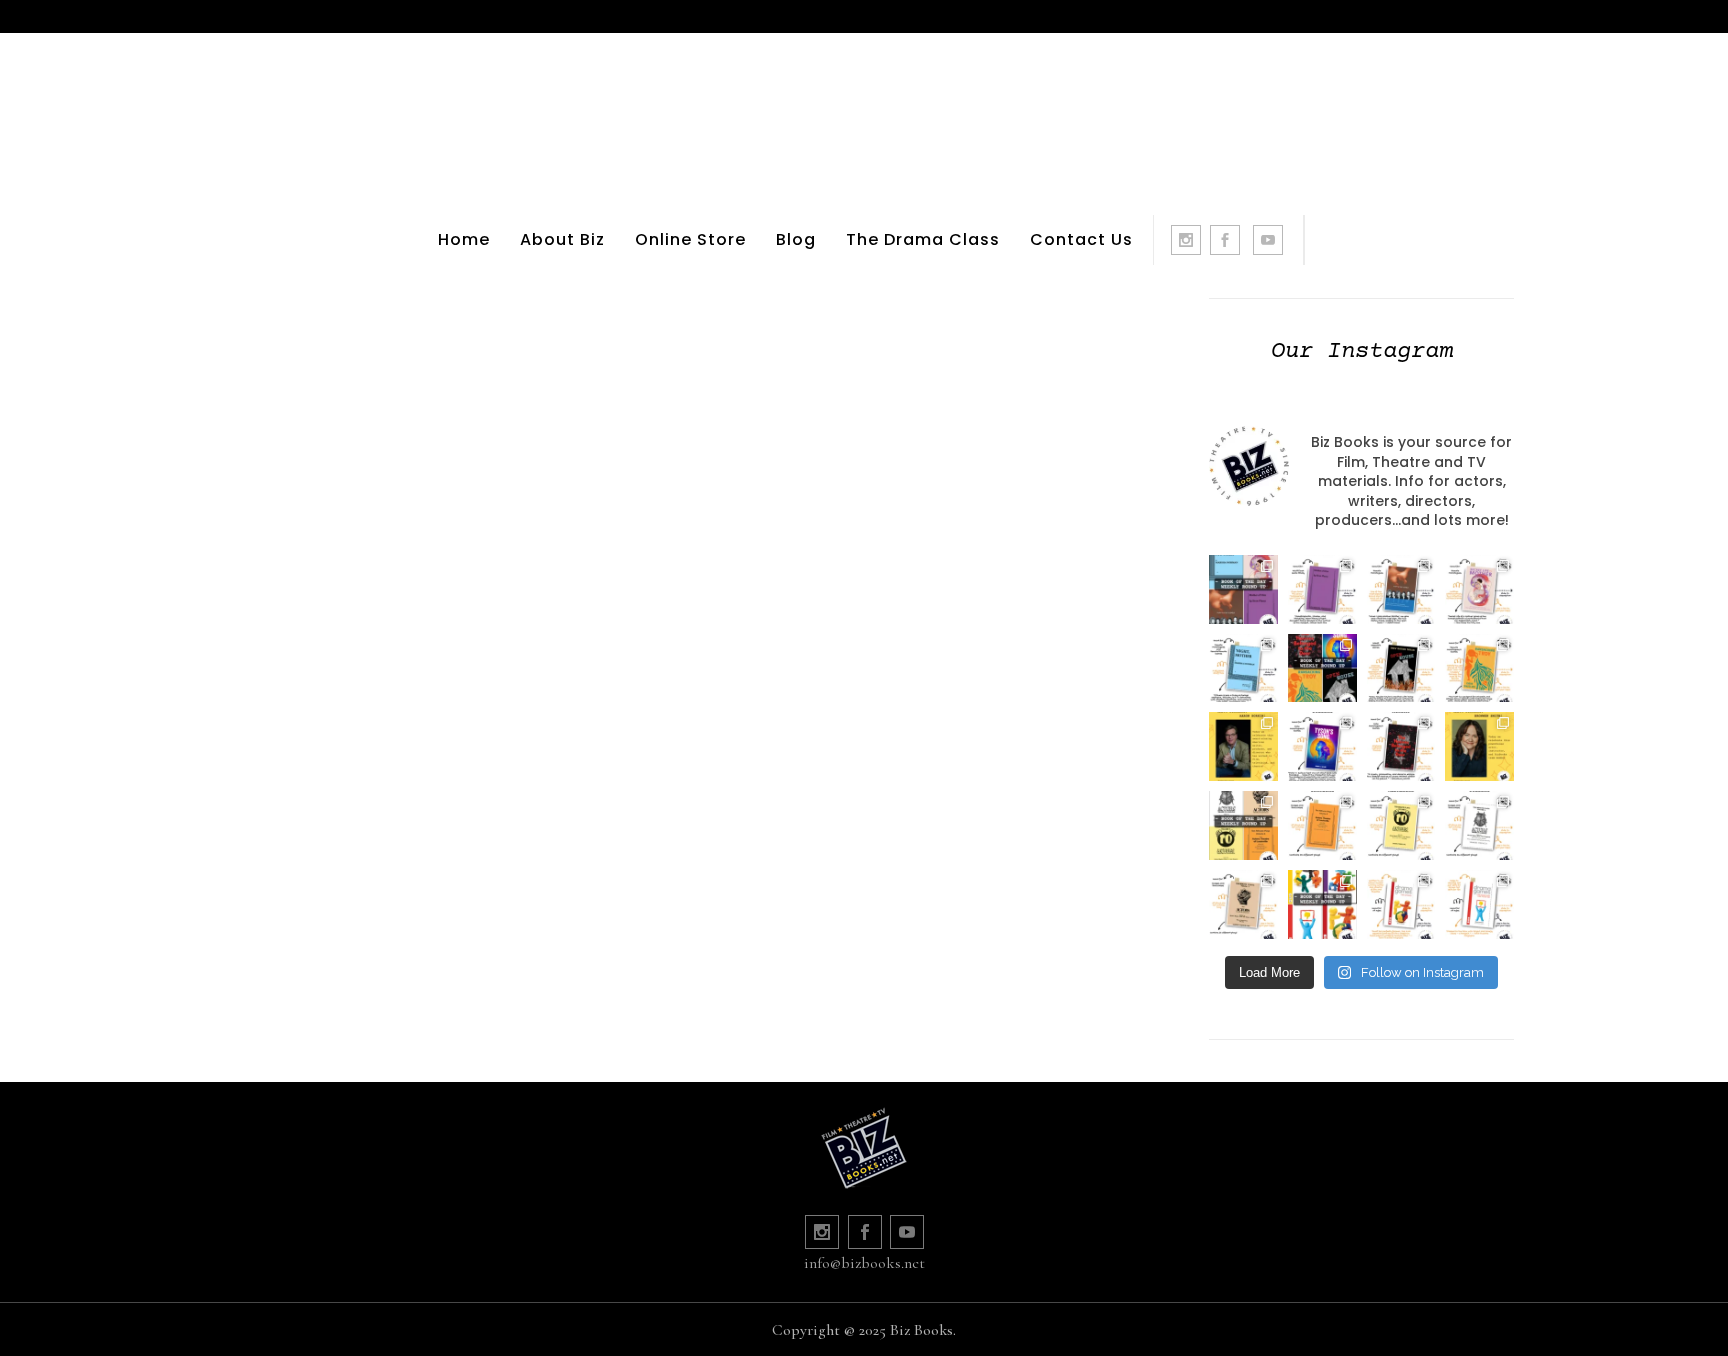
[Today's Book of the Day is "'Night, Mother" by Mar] (1243, 668)
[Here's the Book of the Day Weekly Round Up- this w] (1243, 589)
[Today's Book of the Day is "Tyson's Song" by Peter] (1322, 746)
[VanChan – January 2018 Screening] (443, 310)
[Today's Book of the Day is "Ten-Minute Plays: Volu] (1322, 825)
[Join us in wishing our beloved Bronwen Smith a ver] (1479, 746)
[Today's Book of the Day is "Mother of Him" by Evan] (1322, 589)
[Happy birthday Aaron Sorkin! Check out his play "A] (1243, 746)
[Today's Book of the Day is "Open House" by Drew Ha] (1401, 668)
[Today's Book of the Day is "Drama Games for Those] (1479, 904)
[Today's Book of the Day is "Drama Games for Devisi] (1401, 904)
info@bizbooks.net (864, 1263)
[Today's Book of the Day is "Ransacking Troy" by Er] (1479, 668)
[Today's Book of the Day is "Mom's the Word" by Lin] (1401, 589)
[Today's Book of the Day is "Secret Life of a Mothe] (1479, 589)
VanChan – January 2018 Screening (443, 504)
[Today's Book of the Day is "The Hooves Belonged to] (1401, 746)
